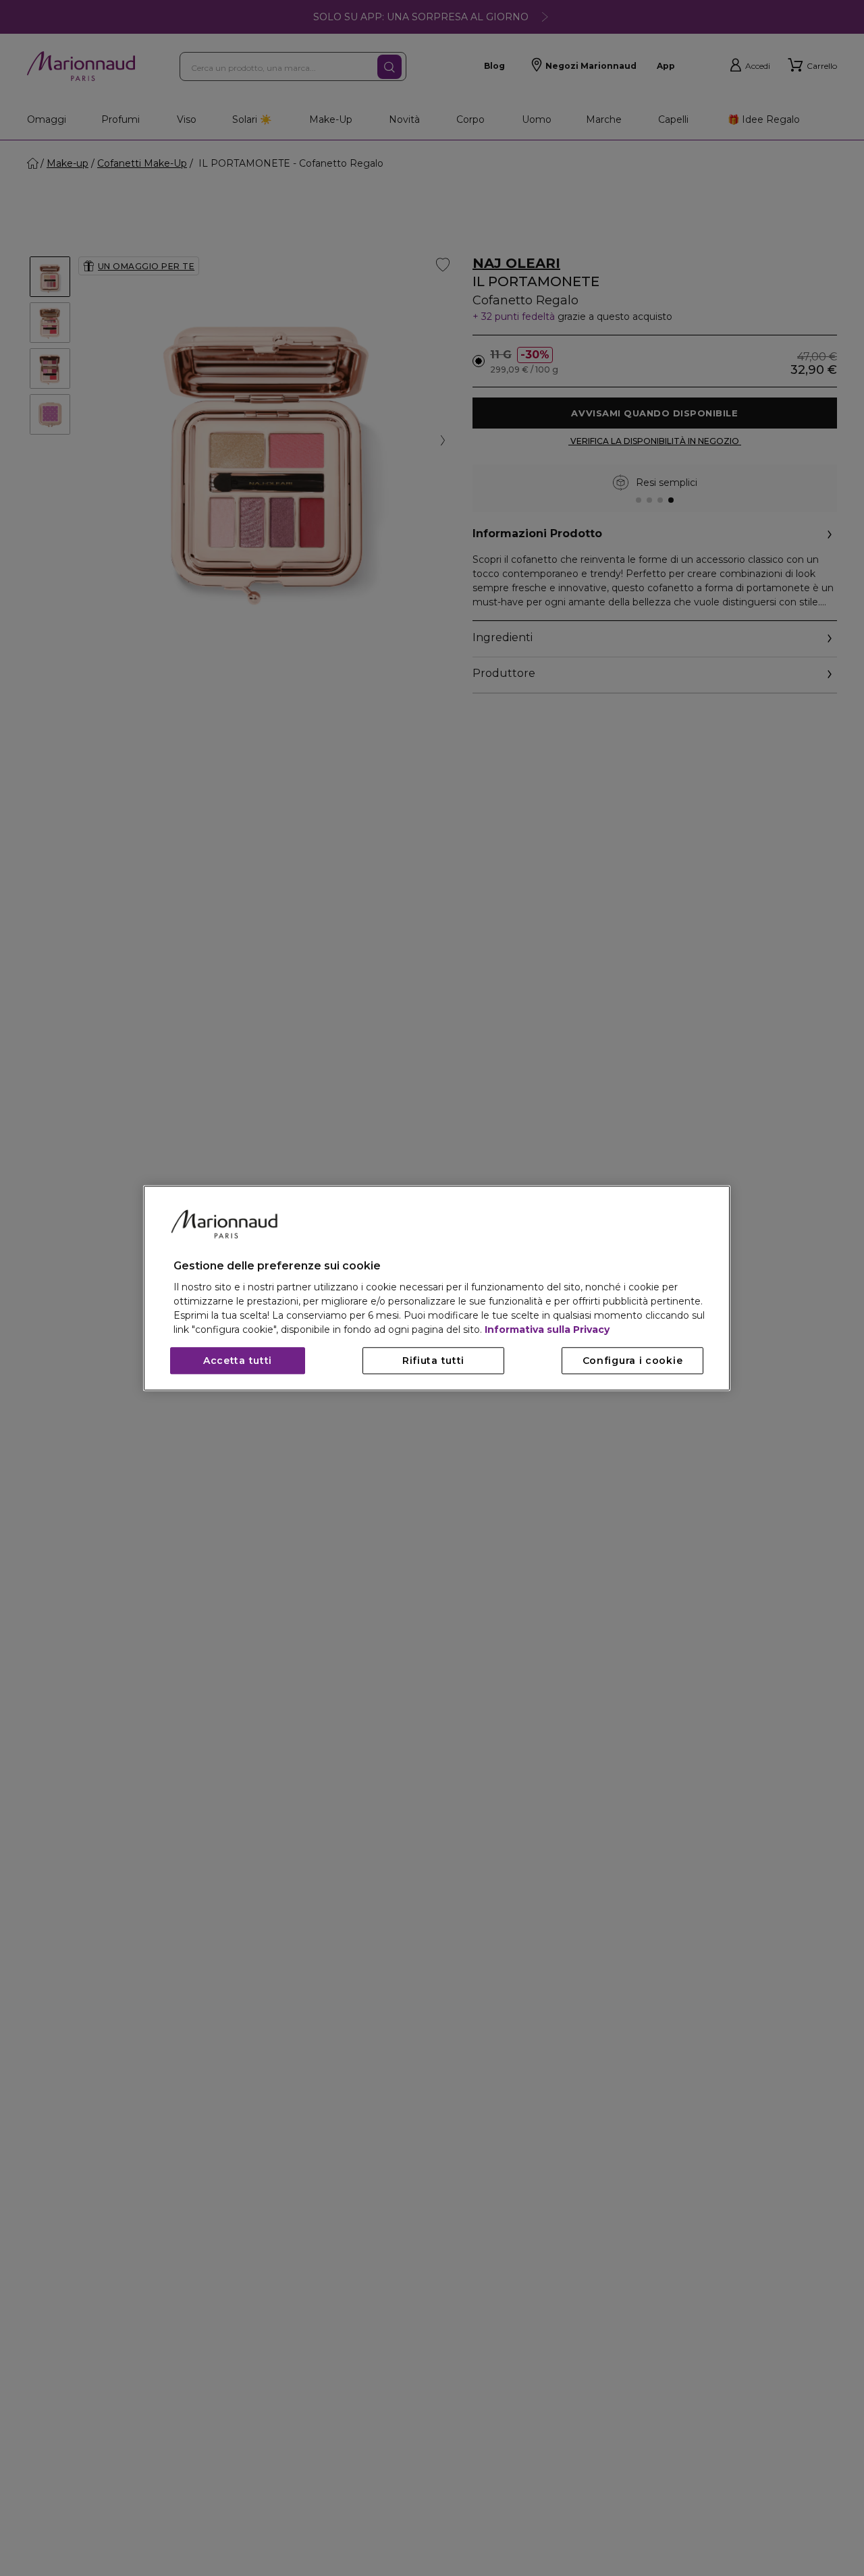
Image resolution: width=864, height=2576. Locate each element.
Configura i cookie (633, 1361)
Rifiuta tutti (433, 1361)
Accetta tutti (238, 1361)
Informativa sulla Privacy (547, 1330)
